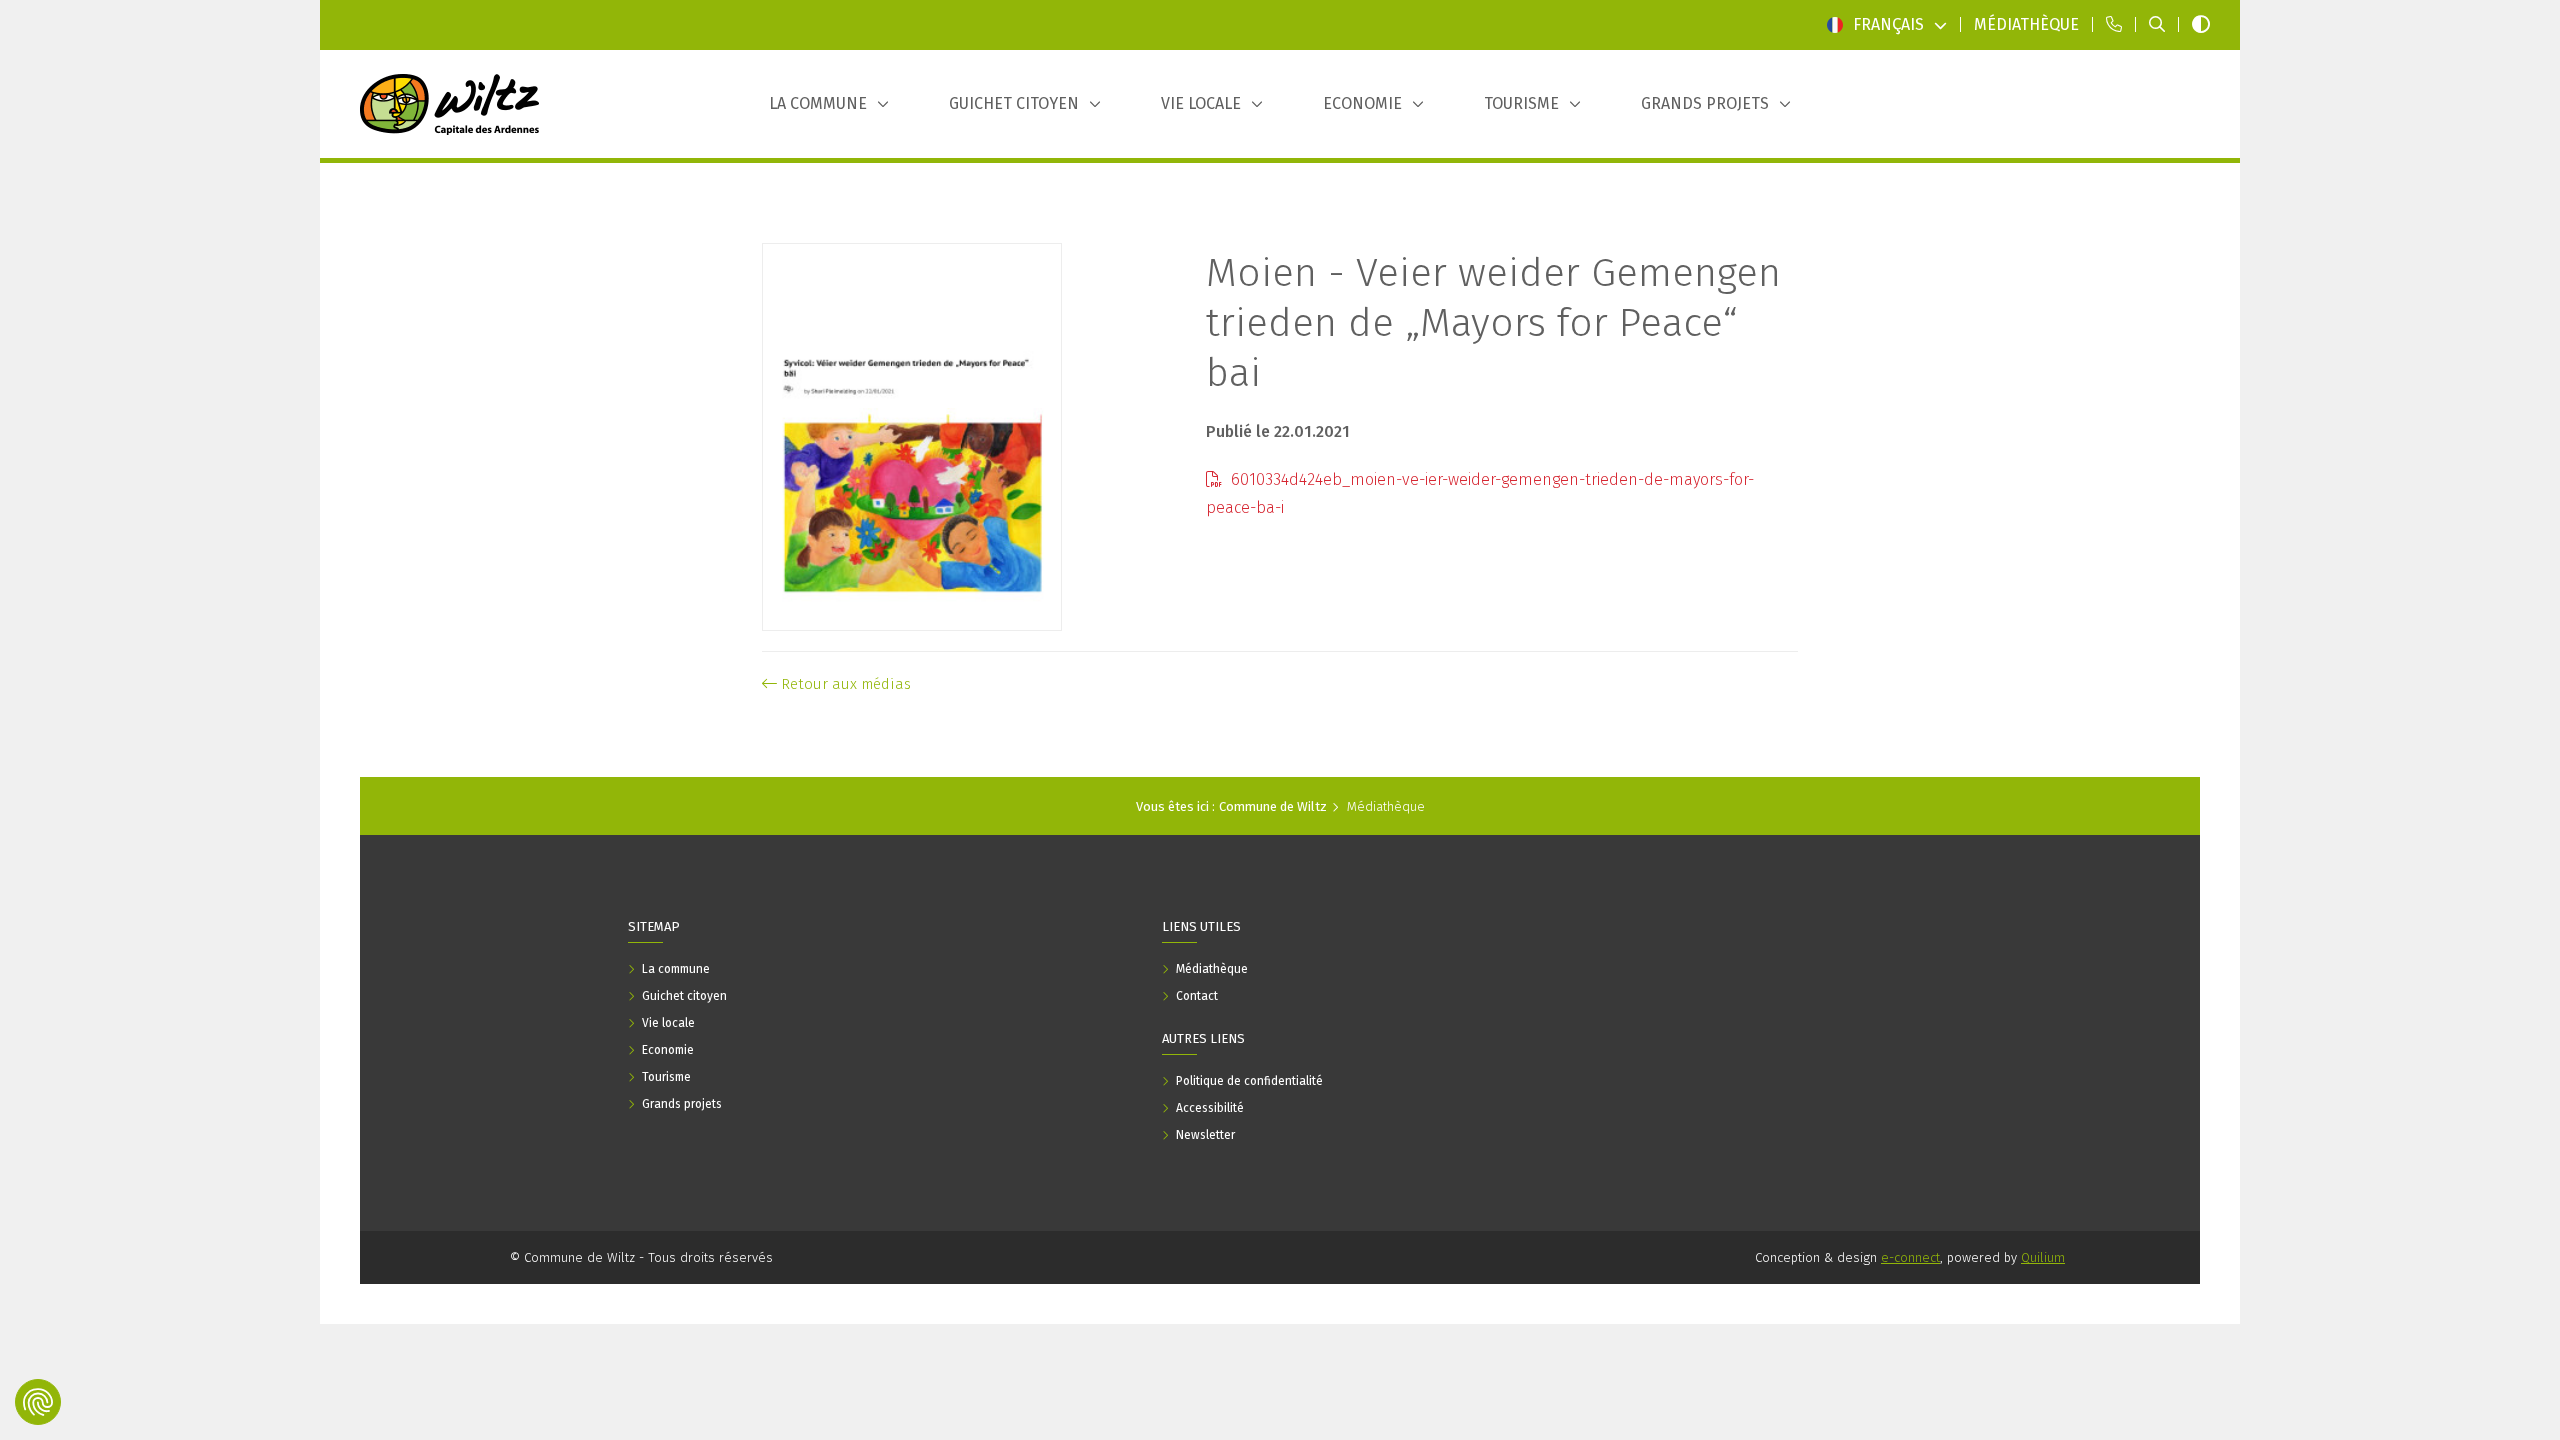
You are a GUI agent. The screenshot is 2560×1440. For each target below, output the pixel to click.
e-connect (1910, 1257)
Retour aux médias (844, 684)
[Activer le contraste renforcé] (2201, 25)
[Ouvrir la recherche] (2157, 25)
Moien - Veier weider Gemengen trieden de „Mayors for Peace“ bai (1493, 323)
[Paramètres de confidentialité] (38, 1402)
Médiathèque (1386, 806)
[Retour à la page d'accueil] (450, 104)
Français (1888, 24)
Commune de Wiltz (1273, 806)
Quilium (2043, 1257)
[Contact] (2114, 25)
